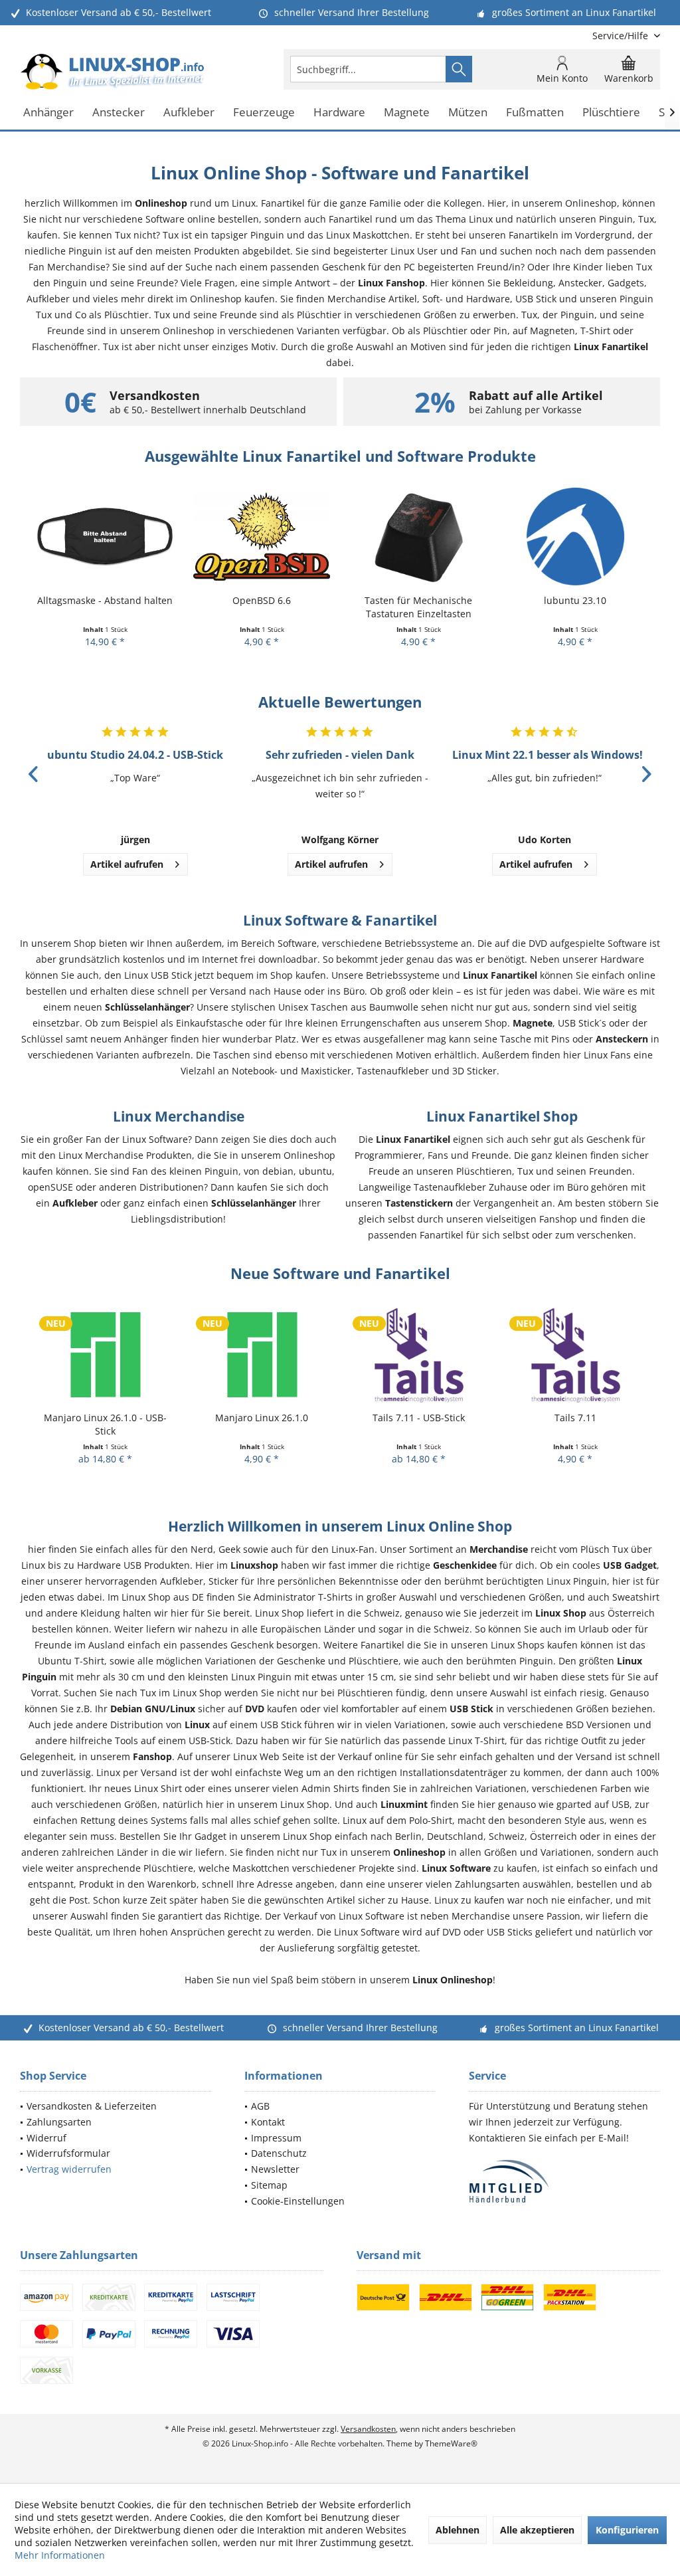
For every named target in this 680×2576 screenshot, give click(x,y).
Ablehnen (458, 2530)
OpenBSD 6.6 (105, 600)
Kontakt (268, 2122)
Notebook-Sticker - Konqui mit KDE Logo (575, 607)
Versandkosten (368, 2429)
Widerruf (46, 2138)
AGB (260, 2106)
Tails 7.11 (419, 1418)
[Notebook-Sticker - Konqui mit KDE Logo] (575, 537)
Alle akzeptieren (537, 2530)
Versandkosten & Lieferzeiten (92, 2106)
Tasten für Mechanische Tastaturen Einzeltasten (262, 607)
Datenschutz (279, 2153)
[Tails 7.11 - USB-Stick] (262, 1354)
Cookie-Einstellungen (298, 2201)
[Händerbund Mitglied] (564, 2182)
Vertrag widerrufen (69, 2169)
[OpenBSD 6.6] (105, 537)
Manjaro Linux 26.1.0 (105, 1418)
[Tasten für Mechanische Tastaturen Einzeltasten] (262, 537)
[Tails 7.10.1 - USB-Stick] (575, 1354)
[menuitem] (621, 36)
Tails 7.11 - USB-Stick (262, 1418)
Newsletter (275, 2169)
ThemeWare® (451, 2443)
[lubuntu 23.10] (418, 537)
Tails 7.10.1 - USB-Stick (575, 1418)
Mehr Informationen (60, 2555)
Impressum (276, 2138)
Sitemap (269, 2185)
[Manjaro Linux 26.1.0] (105, 1354)
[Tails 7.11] (418, 1354)
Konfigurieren (627, 2530)
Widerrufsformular (68, 2153)
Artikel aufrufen (127, 864)
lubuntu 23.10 (418, 600)
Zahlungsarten (59, 2122)
